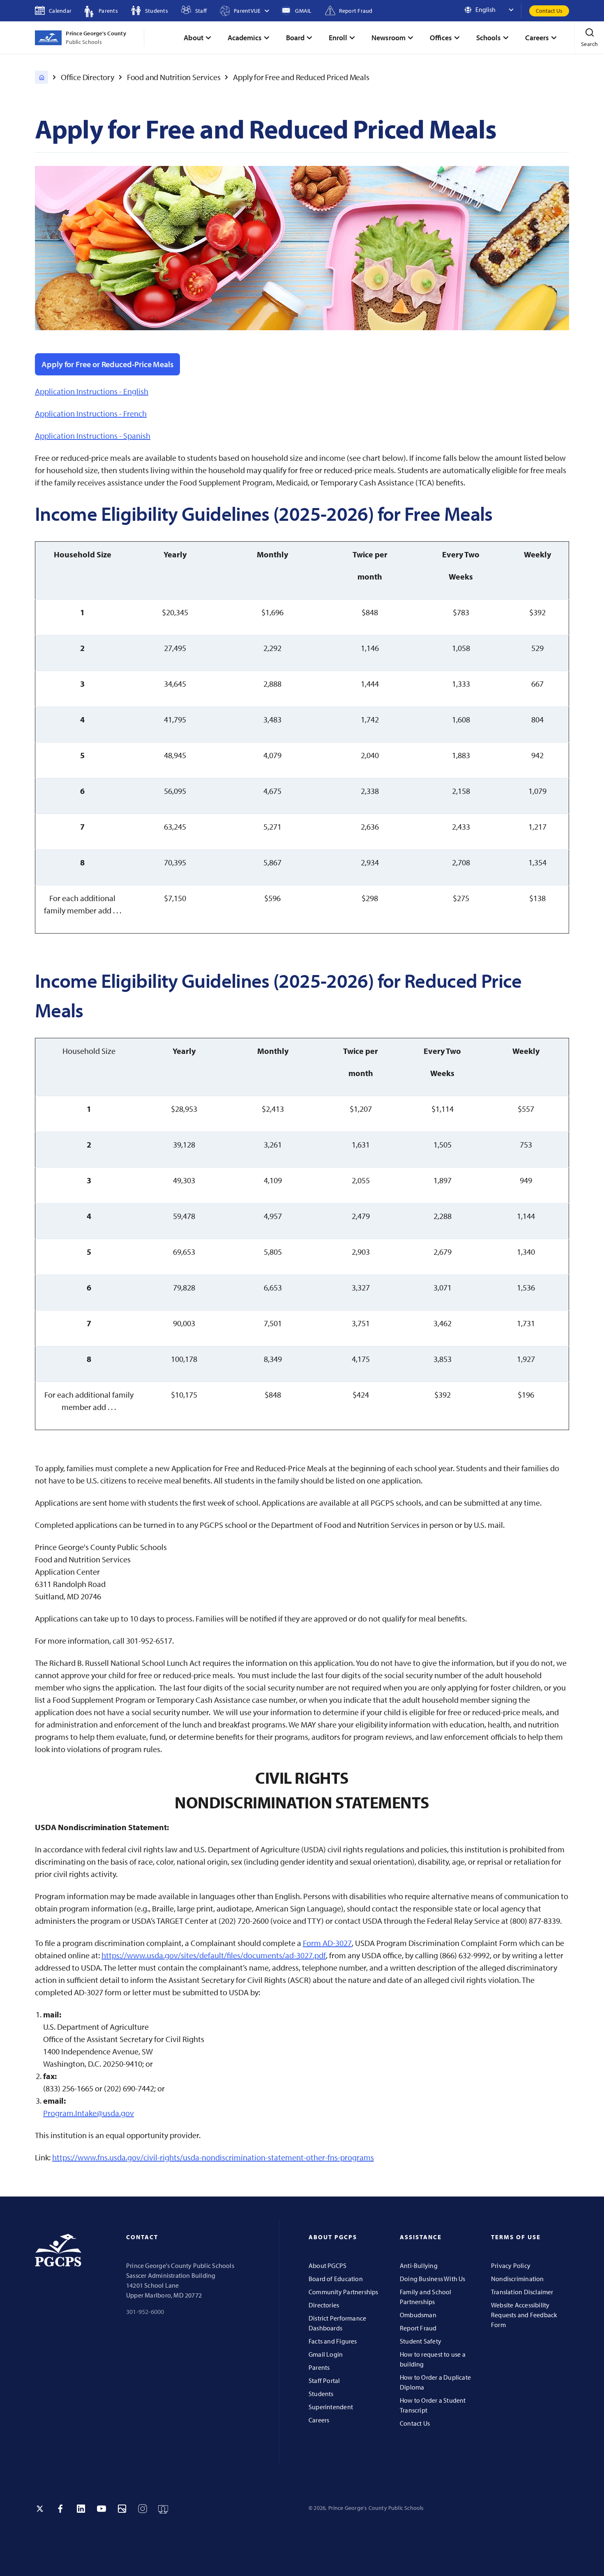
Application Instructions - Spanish (93, 436)
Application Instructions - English (92, 391)
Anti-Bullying (419, 2265)
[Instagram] (143, 2509)
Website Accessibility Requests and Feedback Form (524, 2315)
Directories (324, 2305)
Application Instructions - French (91, 413)
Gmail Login (326, 2354)
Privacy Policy (511, 2265)
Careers (319, 2420)
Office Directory (88, 77)
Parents (319, 2367)
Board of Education (336, 2279)
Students (321, 2394)
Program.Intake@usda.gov (89, 2113)
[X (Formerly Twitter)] (40, 2509)
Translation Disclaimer (522, 2292)
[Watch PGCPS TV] (163, 2509)
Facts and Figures (333, 2341)
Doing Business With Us (433, 2279)
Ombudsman (418, 2315)
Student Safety (421, 2341)
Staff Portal (324, 2380)
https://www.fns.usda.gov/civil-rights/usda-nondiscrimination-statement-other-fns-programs (213, 2157)
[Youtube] (101, 2509)
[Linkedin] (81, 2509)
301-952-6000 (145, 2311)
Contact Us (549, 11)
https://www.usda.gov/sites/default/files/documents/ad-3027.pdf (214, 1955)
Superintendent (331, 2407)
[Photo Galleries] (122, 2509)
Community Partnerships (343, 2292)
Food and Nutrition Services (174, 77)
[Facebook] (60, 2509)
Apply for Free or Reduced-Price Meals (107, 364)
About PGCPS (327, 2265)
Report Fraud (418, 2328)
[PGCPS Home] (41, 77)
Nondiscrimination (518, 2279)
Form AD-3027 (327, 1943)
